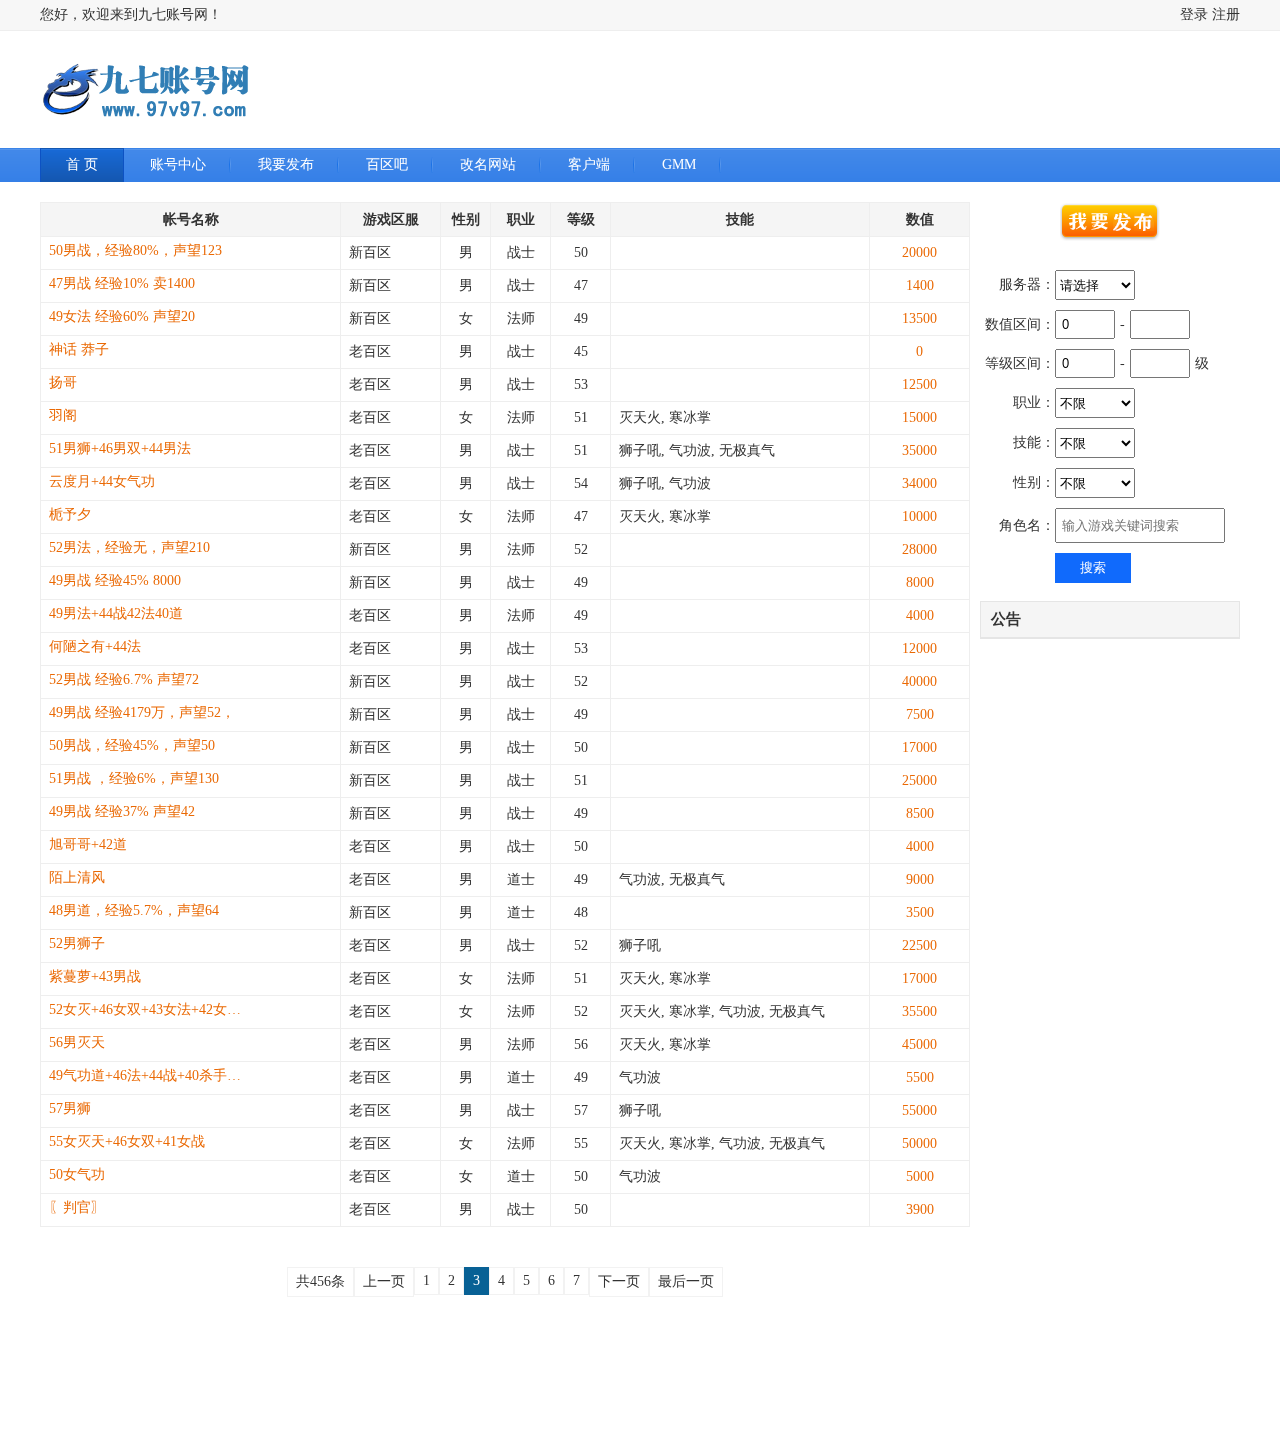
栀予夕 (70, 514)
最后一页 (686, 1281)
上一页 (384, 1281)
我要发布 (286, 164)
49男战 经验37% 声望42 (122, 811)
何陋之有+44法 (95, 646)
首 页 (82, 164)
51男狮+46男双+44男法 (120, 448)
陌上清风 (77, 877)
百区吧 (387, 164)
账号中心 (178, 164)
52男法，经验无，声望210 (129, 547)
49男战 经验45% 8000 (115, 580)
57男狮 (70, 1108)
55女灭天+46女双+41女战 (127, 1141)
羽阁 (63, 415)
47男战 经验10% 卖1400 (122, 283)
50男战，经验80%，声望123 (135, 250)
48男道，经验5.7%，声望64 (134, 910)
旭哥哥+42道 (88, 844)
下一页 (619, 1281)
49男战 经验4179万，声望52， (142, 712)
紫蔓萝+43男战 (95, 976)
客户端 (589, 164)
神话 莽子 (79, 349)
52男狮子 (77, 943)
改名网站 (488, 164)
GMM (679, 164)
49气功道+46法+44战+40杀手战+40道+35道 (149, 1075)
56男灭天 (77, 1042)
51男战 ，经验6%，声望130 (134, 778)
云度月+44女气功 (102, 481)
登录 (1194, 14)
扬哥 (63, 382)
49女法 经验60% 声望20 (122, 316)
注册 (1226, 14)
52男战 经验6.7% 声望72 (124, 679)
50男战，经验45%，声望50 (132, 745)
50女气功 (77, 1174)
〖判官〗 (77, 1207)
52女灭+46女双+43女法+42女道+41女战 (149, 1009)
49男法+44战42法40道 (116, 613)
